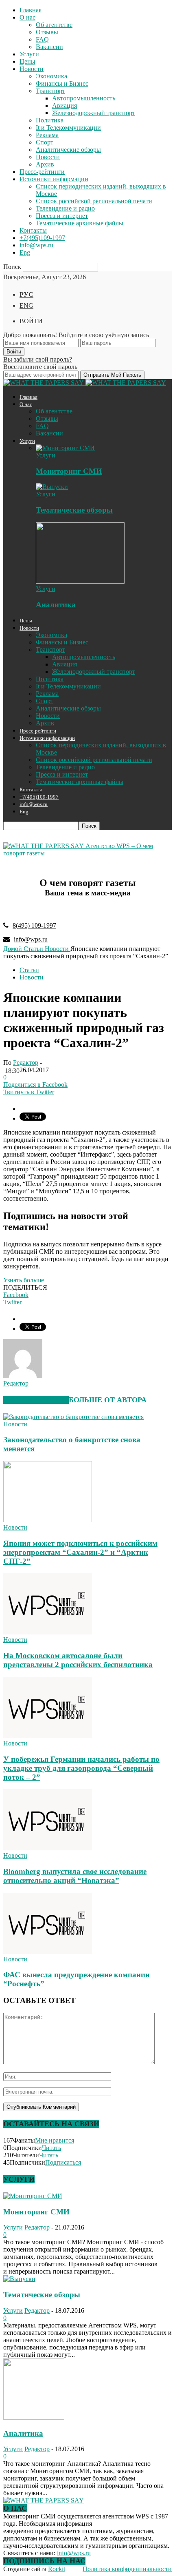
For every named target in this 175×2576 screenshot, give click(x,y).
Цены (27, 61)
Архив (45, 164)
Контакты (33, 230)
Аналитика (56, 605)
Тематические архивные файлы (80, 223)
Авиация (65, 105)
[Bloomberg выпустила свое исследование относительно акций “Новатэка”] (48, 1848)
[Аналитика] (80, 581)
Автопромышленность (84, 98)
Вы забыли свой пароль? (38, 359)
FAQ (42, 39)
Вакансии (49, 47)
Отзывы (47, 32)
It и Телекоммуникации (68, 128)
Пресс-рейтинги (42, 172)
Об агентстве (54, 25)
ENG (26, 305)
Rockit (57, 2569)
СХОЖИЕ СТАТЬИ (36, 1400)
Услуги (29, 54)
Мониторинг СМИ (69, 471)
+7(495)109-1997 (42, 238)
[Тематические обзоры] (52, 487)
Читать (51, 2148)
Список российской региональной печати (94, 201)
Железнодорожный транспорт (94, 113)
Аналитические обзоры (68, 150)
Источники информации (54, 179)
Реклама (47, 135)
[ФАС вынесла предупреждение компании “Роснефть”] (48, 1952)
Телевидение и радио (65, 208)
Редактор (26, 1063)
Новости (32, 69)
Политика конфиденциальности (127, 2569)
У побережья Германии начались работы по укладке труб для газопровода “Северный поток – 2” (81, 1768)
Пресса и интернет (62, 216)
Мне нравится (55, 2140)
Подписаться (63, 2162)
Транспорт (50, 91)
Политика (50, 120)
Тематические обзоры (74, 510)
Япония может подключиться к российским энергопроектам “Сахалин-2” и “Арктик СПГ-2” (80, 1552)
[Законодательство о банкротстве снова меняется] (73, 1417)
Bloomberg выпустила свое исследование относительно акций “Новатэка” (75, 1876)
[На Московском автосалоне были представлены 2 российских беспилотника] (48, 1632)
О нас (27, 17)
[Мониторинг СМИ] (65, 448)
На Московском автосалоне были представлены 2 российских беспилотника (78, 1660)
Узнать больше (24, 1280)
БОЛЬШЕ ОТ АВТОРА (108, 1400)
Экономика (51, 76)
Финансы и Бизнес (62, 83)
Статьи (29, 970)
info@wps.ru (36, 245)
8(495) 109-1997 (34, 925)
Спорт (45, 142)
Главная (31, 10)
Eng (25, 252)
